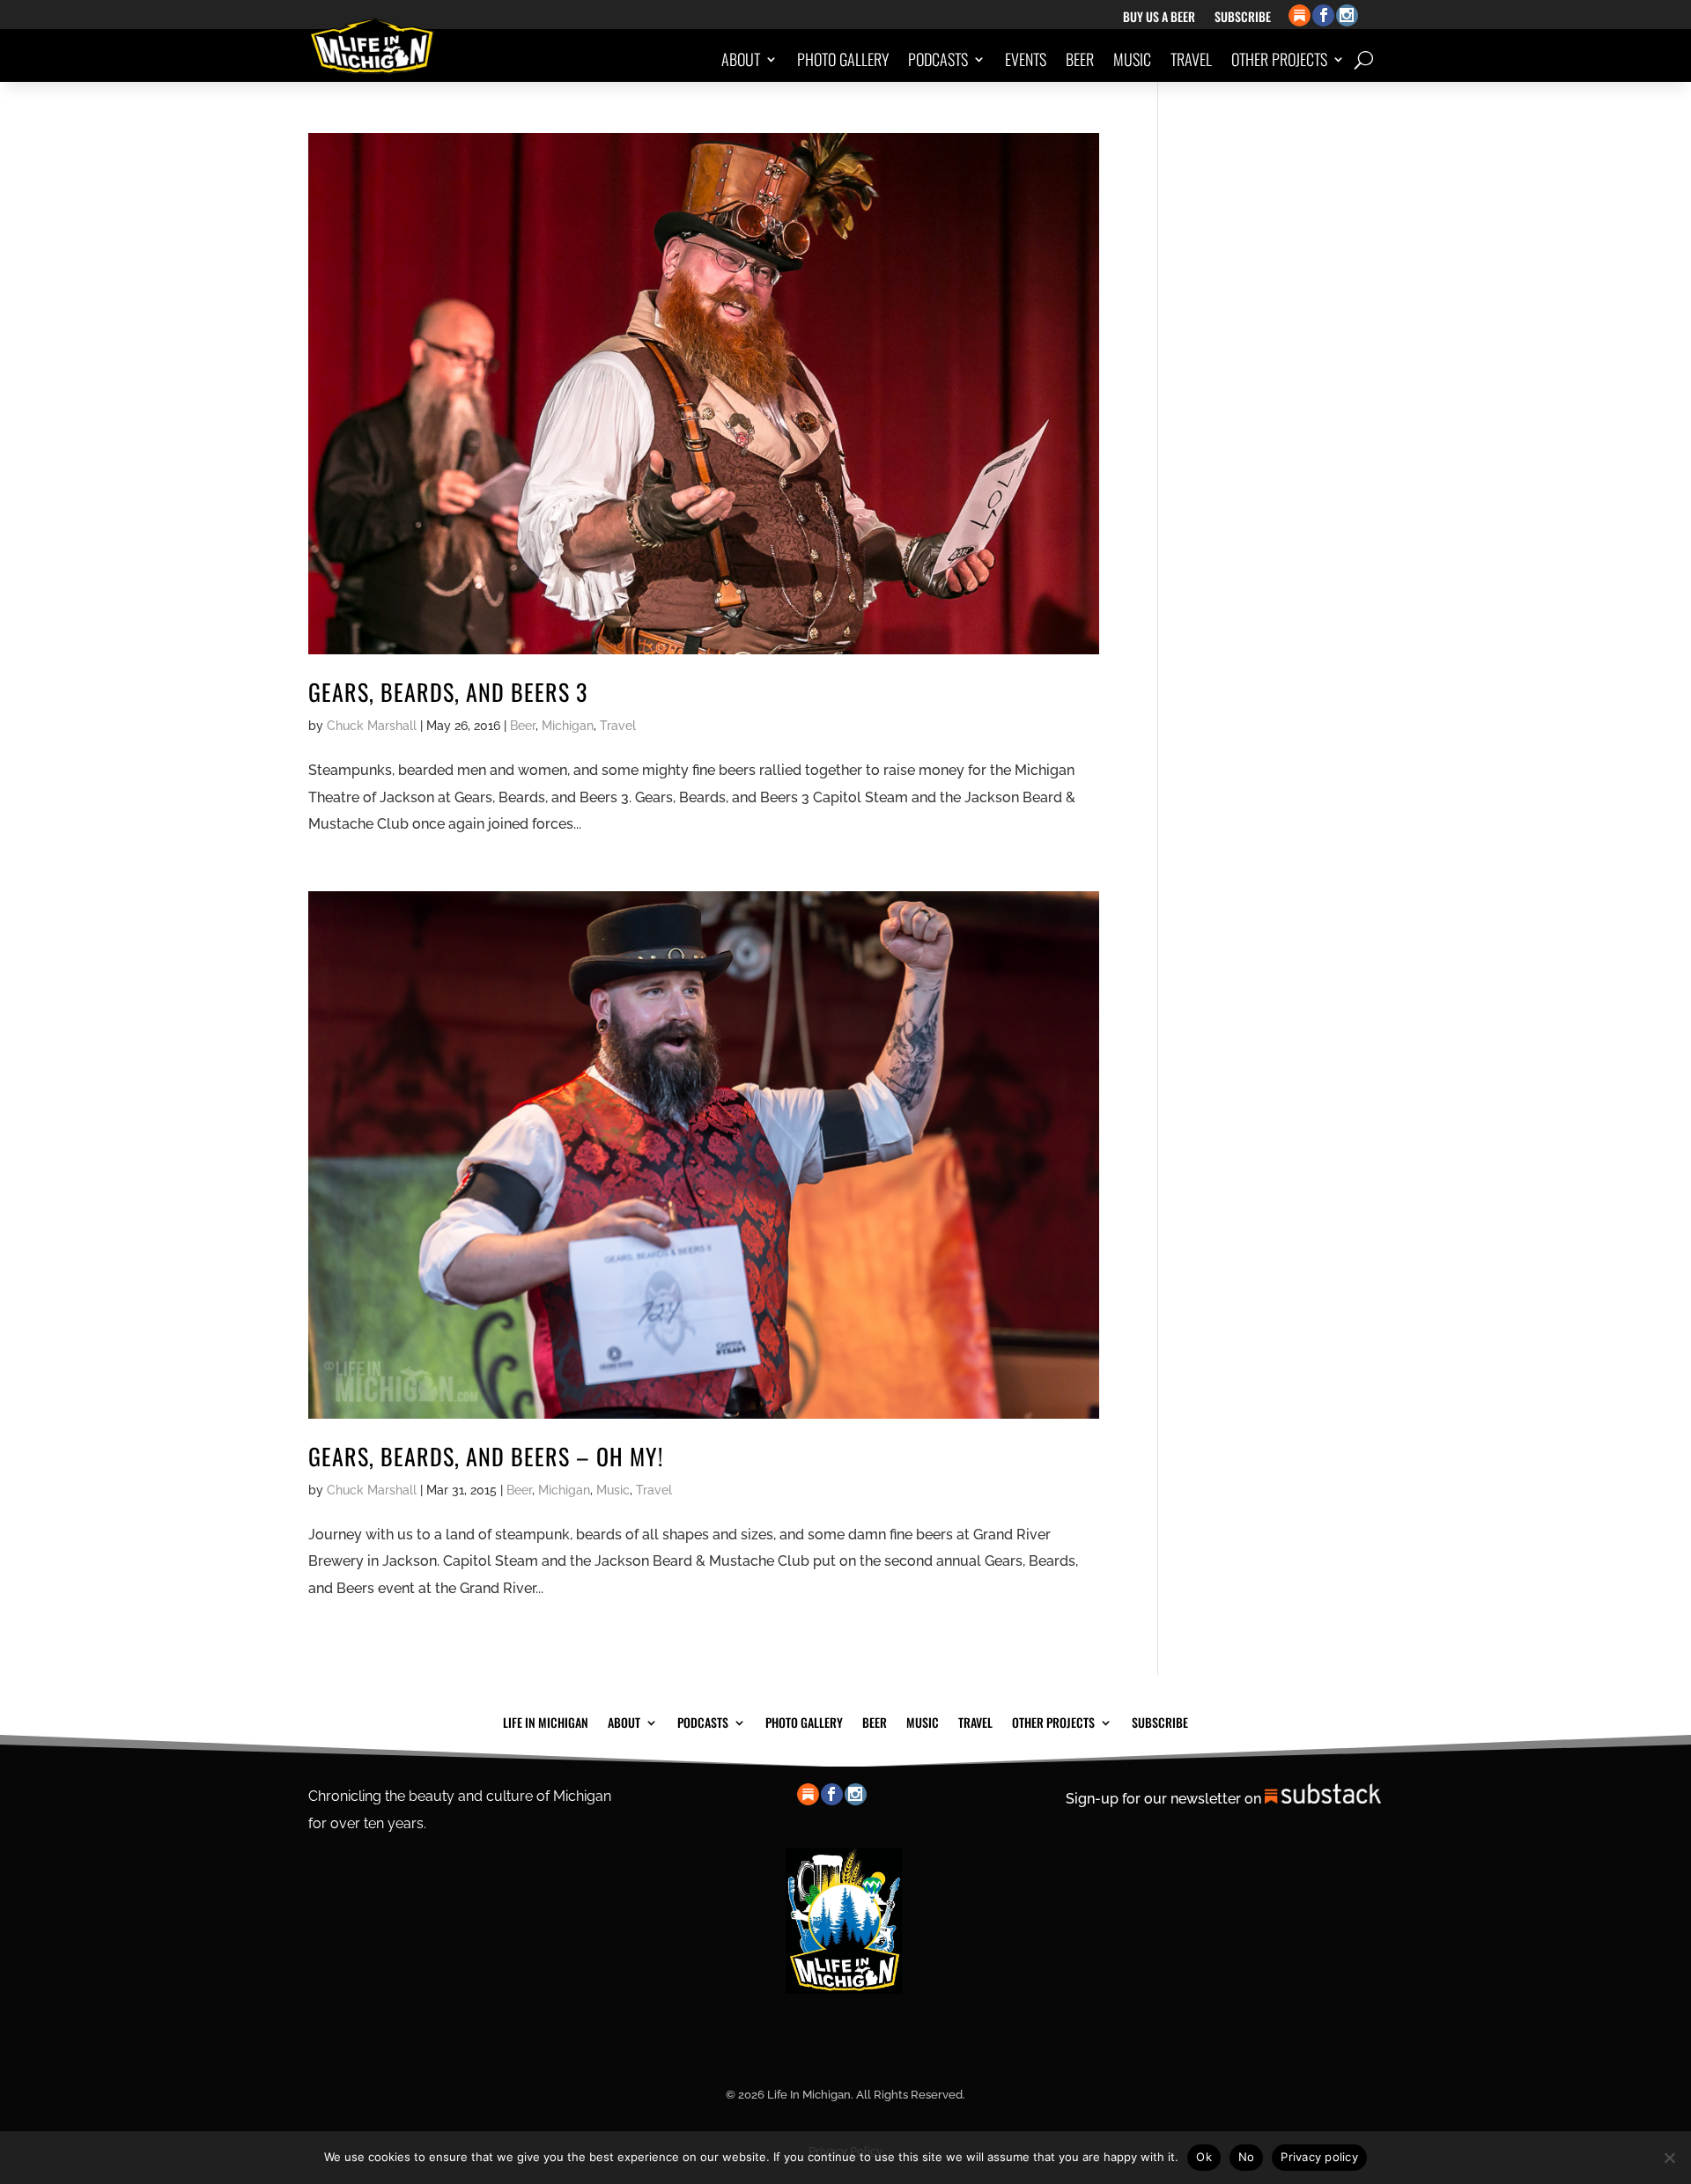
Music (1132, 59)
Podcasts (938, 59)
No (1247, 2157)
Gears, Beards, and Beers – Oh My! (486, 1456)
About (741, 59)
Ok (1204, 2157)
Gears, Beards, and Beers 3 (448, 692)
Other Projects (1279, 59)
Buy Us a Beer (1159, 18)
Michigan (568, 726)
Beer (1080, 59)
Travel (1191, 59)
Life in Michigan (546, 1721)
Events (1026, 59)
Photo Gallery (843, 59)
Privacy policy (1319, 2157)
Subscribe (1243, 18)
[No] (1669, 2158)
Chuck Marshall (372, 726)
